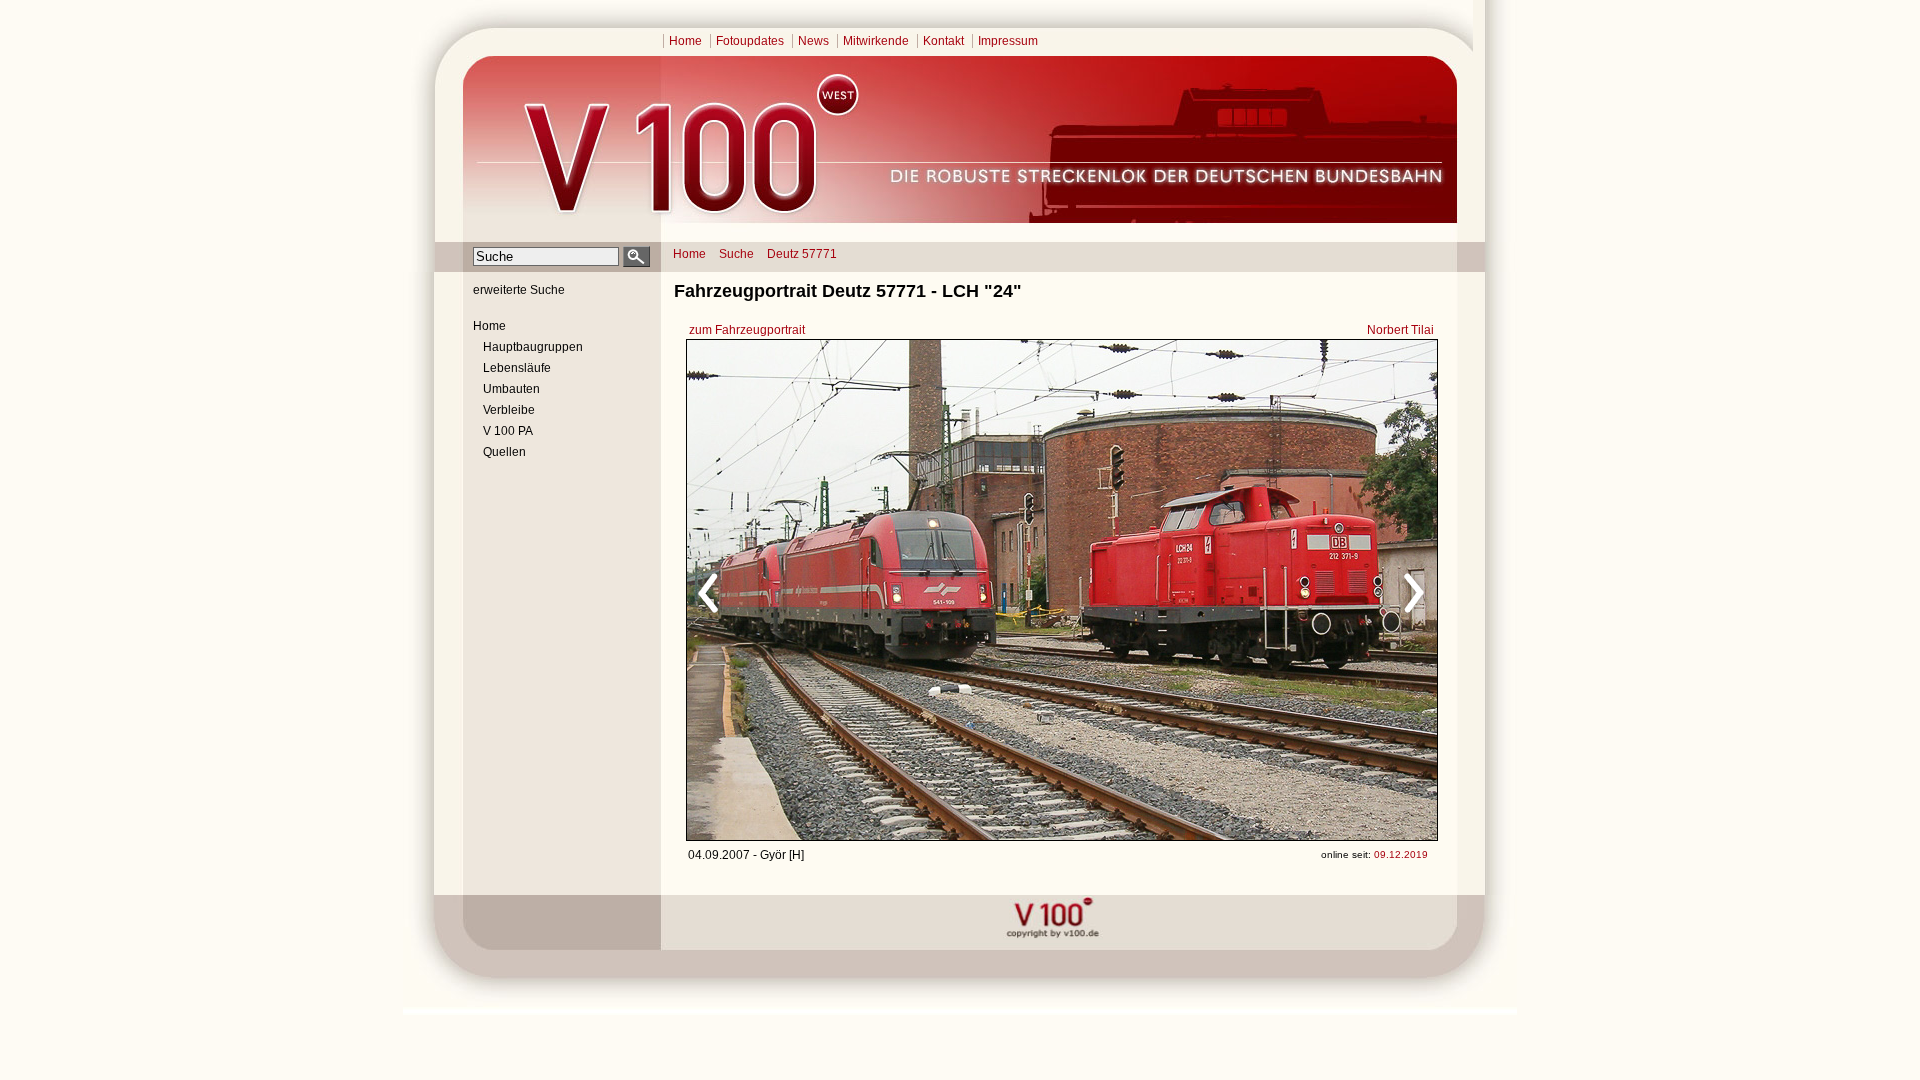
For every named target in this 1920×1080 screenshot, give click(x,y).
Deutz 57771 (802, 254)
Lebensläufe (517, 368)
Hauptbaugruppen (533, 347)
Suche (736, 254)
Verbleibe (509, 410)
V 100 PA (508, 431)
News (813, 41)
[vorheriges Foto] (878, 590)
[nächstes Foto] (1238, 590)
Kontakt (943, 41)
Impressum (1008, 41)
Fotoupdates (750, 41)
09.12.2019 (1401, 854)
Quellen (504, 452)
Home (685, 41)
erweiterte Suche (519, 290)
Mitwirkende (876, 41)
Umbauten (511, 389)
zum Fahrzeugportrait (747, 330)
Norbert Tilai (1400, 330)
